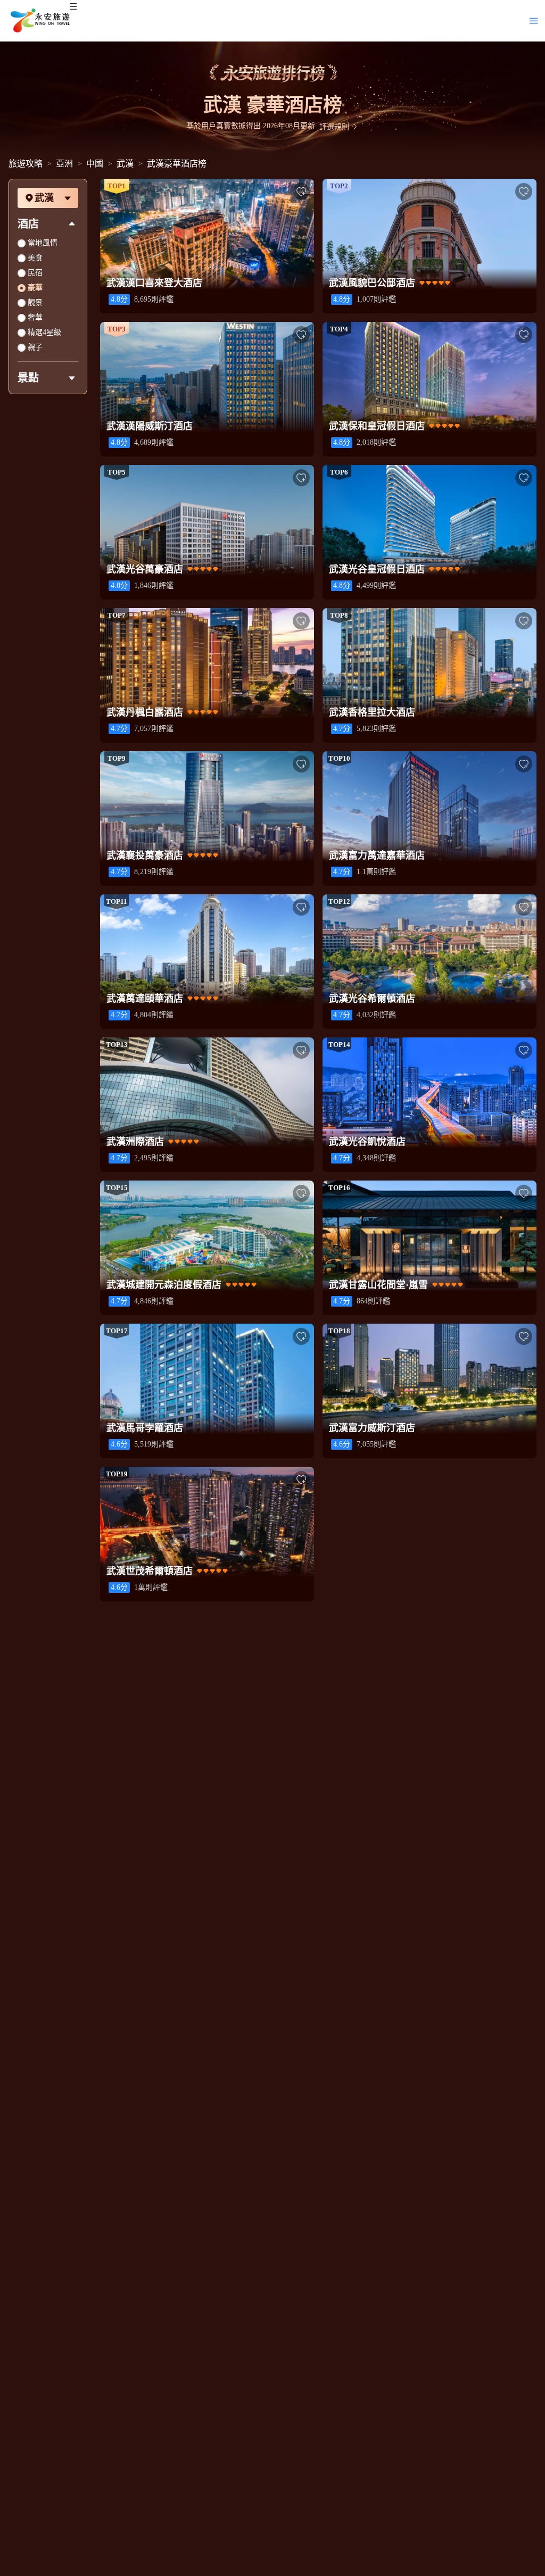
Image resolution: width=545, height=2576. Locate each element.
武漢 (125, 164)
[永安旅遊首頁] (39, 21)
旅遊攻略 (26, 164)
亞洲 (64, 164)
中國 (95, 164)
